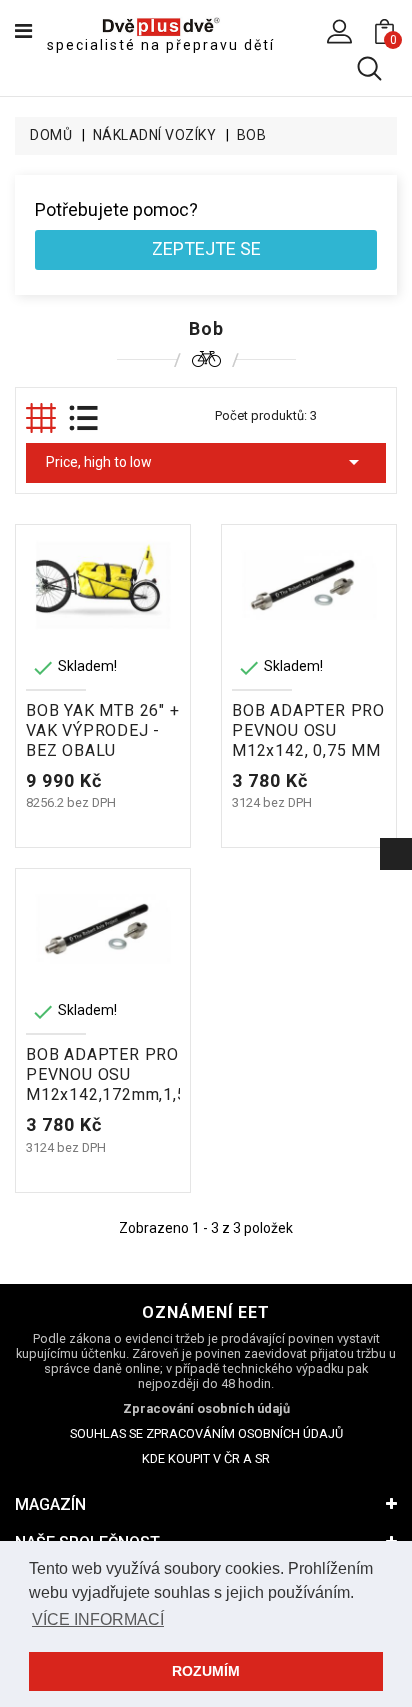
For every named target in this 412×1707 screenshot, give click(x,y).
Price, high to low (206, 462)
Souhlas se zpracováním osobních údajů (206, 1433)
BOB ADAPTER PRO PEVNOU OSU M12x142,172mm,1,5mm (120, 1074)
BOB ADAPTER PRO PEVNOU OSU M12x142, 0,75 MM (308, 730)
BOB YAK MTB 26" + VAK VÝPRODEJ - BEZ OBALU (103, 730)
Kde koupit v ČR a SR (206, 1458)
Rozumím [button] (206, 1671)
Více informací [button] (98, 1619)
